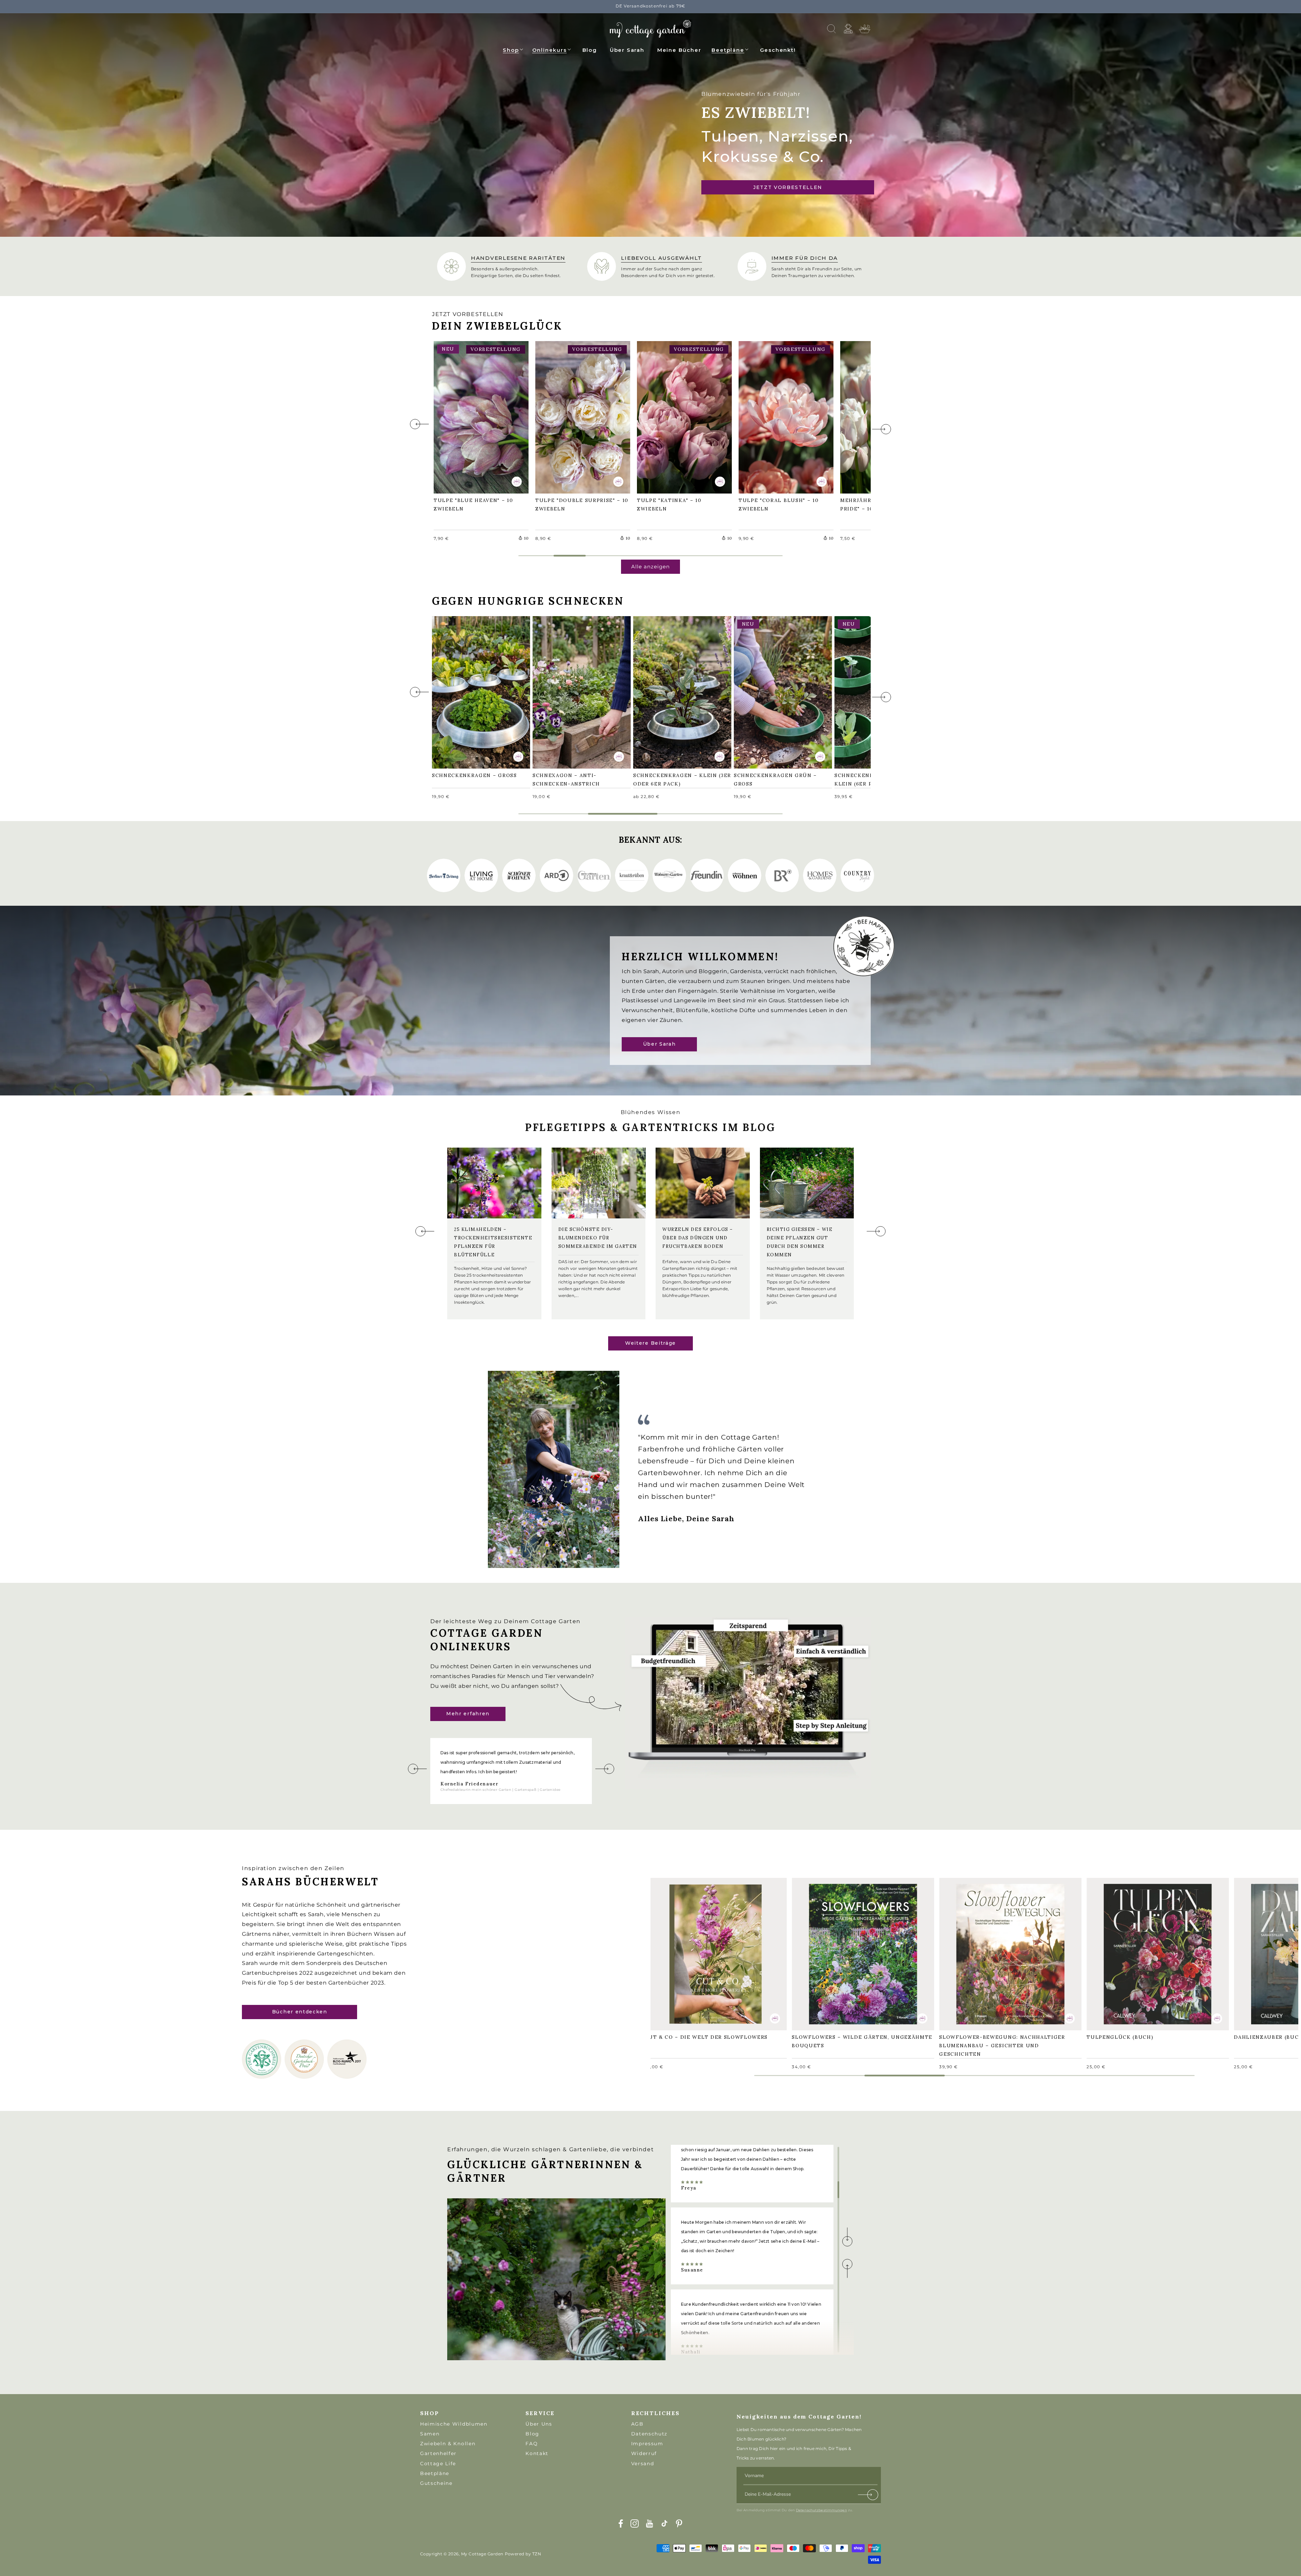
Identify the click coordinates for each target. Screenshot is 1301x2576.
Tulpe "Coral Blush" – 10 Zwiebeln (782, 416)
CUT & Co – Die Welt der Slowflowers (709, 1949)
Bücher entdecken (300, 2012)
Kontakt (537, 2453)
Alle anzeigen (650, 567)
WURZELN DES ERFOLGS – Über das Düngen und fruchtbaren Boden (698, 1238)
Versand (643, 2464)
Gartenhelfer (438, 2453)
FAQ (532, 2444)
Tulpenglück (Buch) (1123, 1949)
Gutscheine (436, 2483)
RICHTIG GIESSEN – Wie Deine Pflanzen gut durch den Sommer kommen (800, 1242)
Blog (532, 2434)
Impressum (647, 2444)
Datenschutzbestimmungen (821, 2510)
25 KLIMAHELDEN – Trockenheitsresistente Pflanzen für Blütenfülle (493, 1242)
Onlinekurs (550, 50)
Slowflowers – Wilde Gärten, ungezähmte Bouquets (844, 1953)
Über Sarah (659, 1044)
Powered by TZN (523, 2554)
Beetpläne (728, 50)
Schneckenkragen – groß (478, 687)
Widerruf (644, 2453)
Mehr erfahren (468, 1714)
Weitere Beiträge (650, 1343)
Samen (430, 2434)
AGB (637, 2424)
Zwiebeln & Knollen (448, 2444)
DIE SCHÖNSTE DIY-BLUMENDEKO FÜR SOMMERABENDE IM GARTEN (598, 1238)
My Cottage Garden (482, 2554)
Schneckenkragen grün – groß (779, 692)
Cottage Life (438, 2464)
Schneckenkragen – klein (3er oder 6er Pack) (679, 692)
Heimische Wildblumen (454, 2424)
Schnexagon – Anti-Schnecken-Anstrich (570, 692)
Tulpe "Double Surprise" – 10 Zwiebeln (581, 416)
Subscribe (868, 2496)
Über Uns (539, 2424)
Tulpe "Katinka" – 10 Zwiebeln (673, 416)
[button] (513, 49)
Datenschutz (649, 2434)
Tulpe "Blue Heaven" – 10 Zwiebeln (477, 416)
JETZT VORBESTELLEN (788, 187)
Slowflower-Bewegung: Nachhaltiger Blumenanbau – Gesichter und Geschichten (1005, 1953)
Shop (511, 50)
